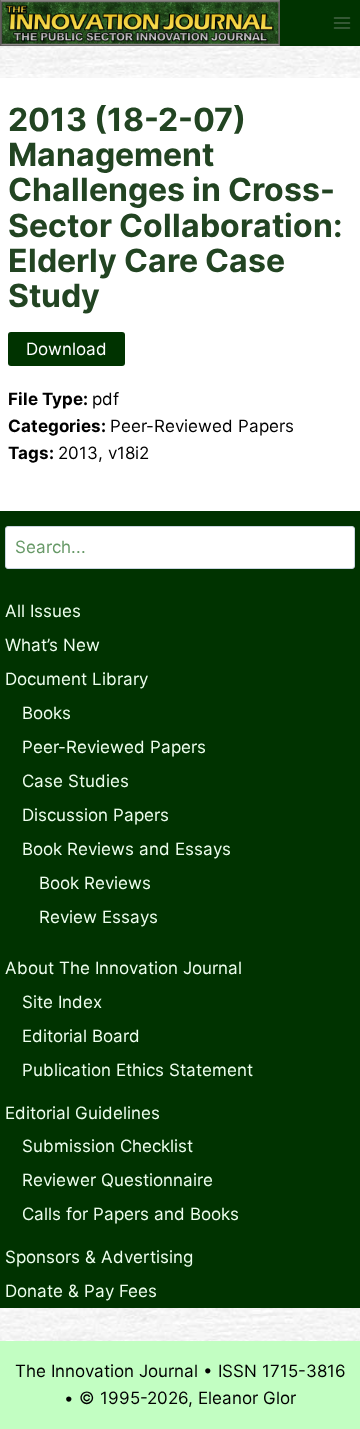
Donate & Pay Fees (81, 1291)
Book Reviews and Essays (126, 849)
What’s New (52, 645)
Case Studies (75, 781)
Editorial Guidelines (82, 1113)
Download (66, 349)
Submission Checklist (107, 1146)
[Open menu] (341, 22)
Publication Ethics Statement (137, 1070)
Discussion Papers (95, 815)
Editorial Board (81, 1036)
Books (46, 713)
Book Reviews (95, 883)
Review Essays (98, 917)
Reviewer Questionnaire (117, 1180)
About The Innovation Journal (123, 968)
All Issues (43, 611)
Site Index (62, 1002)
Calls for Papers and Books (130, 1214)
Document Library (76, 679)
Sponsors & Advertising (99, 1257)
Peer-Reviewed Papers (114, 747)
